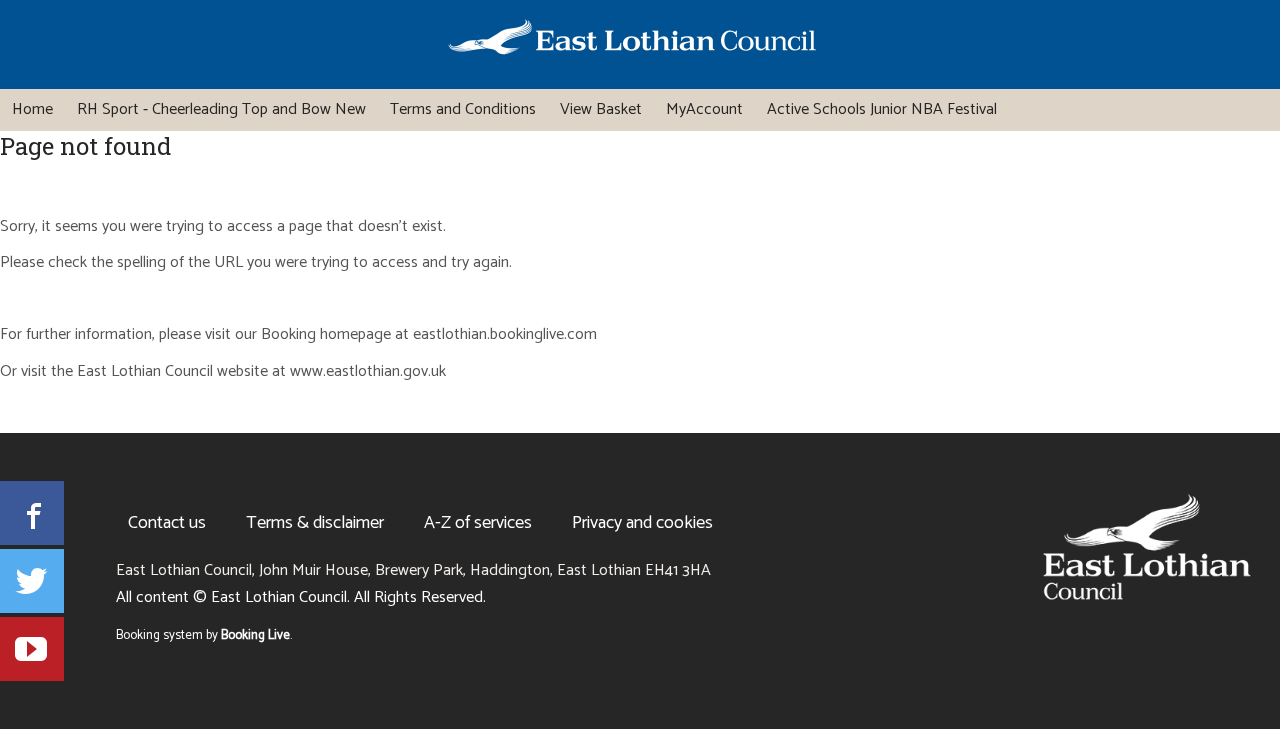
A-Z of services (478, 523)
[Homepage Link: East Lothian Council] (1147, 547)
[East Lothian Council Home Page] (632, 41)
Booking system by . (204, 636)
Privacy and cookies (642, 523)
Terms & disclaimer (315, 523)
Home (32, 109)
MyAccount (704, 109)
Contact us (167, 523)
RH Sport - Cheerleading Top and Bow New (221, 109)
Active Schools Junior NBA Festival (882, 109)
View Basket (601, 109)
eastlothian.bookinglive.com (505, 335)
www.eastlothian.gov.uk (368, 372)
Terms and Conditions (463, 109)
